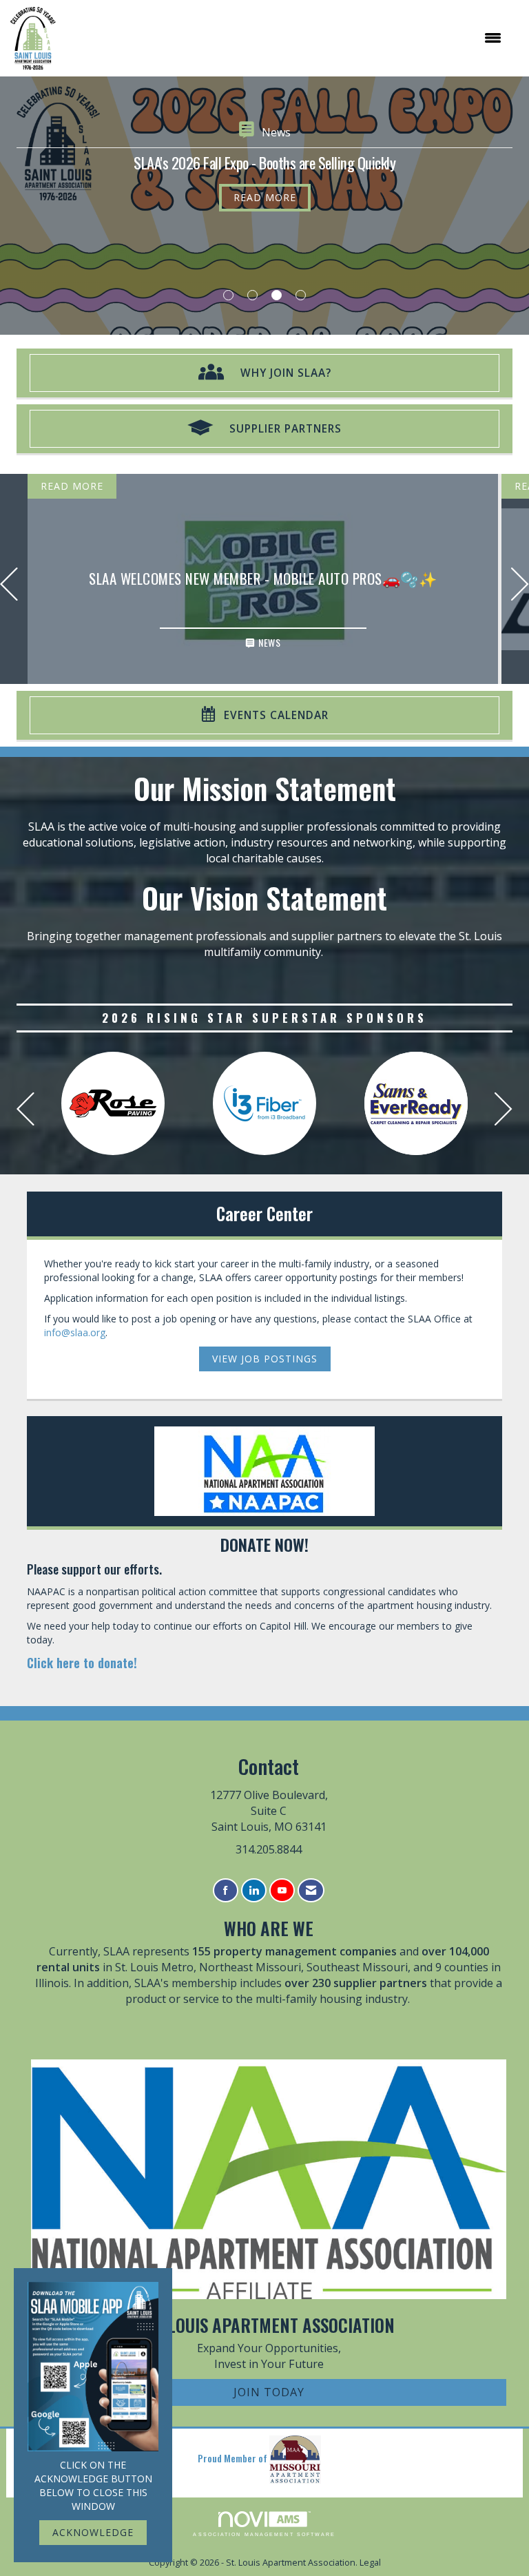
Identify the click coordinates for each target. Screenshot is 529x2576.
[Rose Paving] (113, 1103)
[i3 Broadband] (264, 1103)
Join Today (269, 2392)
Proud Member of (234, 2458)
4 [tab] (301, 295)
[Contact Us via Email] (311, 1890)
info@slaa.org (75, 1332)
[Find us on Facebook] (226, 1890)
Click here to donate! (82, 1662)
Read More (265, 197)
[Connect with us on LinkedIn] (254, 1890)
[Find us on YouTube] (282, 1890)
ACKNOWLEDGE (93, 2532)
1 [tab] (228, 295)
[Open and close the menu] (286, 38)
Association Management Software (264, 2534)
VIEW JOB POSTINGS (265, 1359)
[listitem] (264, 206)
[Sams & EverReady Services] (416, 1103)
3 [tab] (277, 295)
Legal (370, 2563)
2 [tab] (252, 295)
